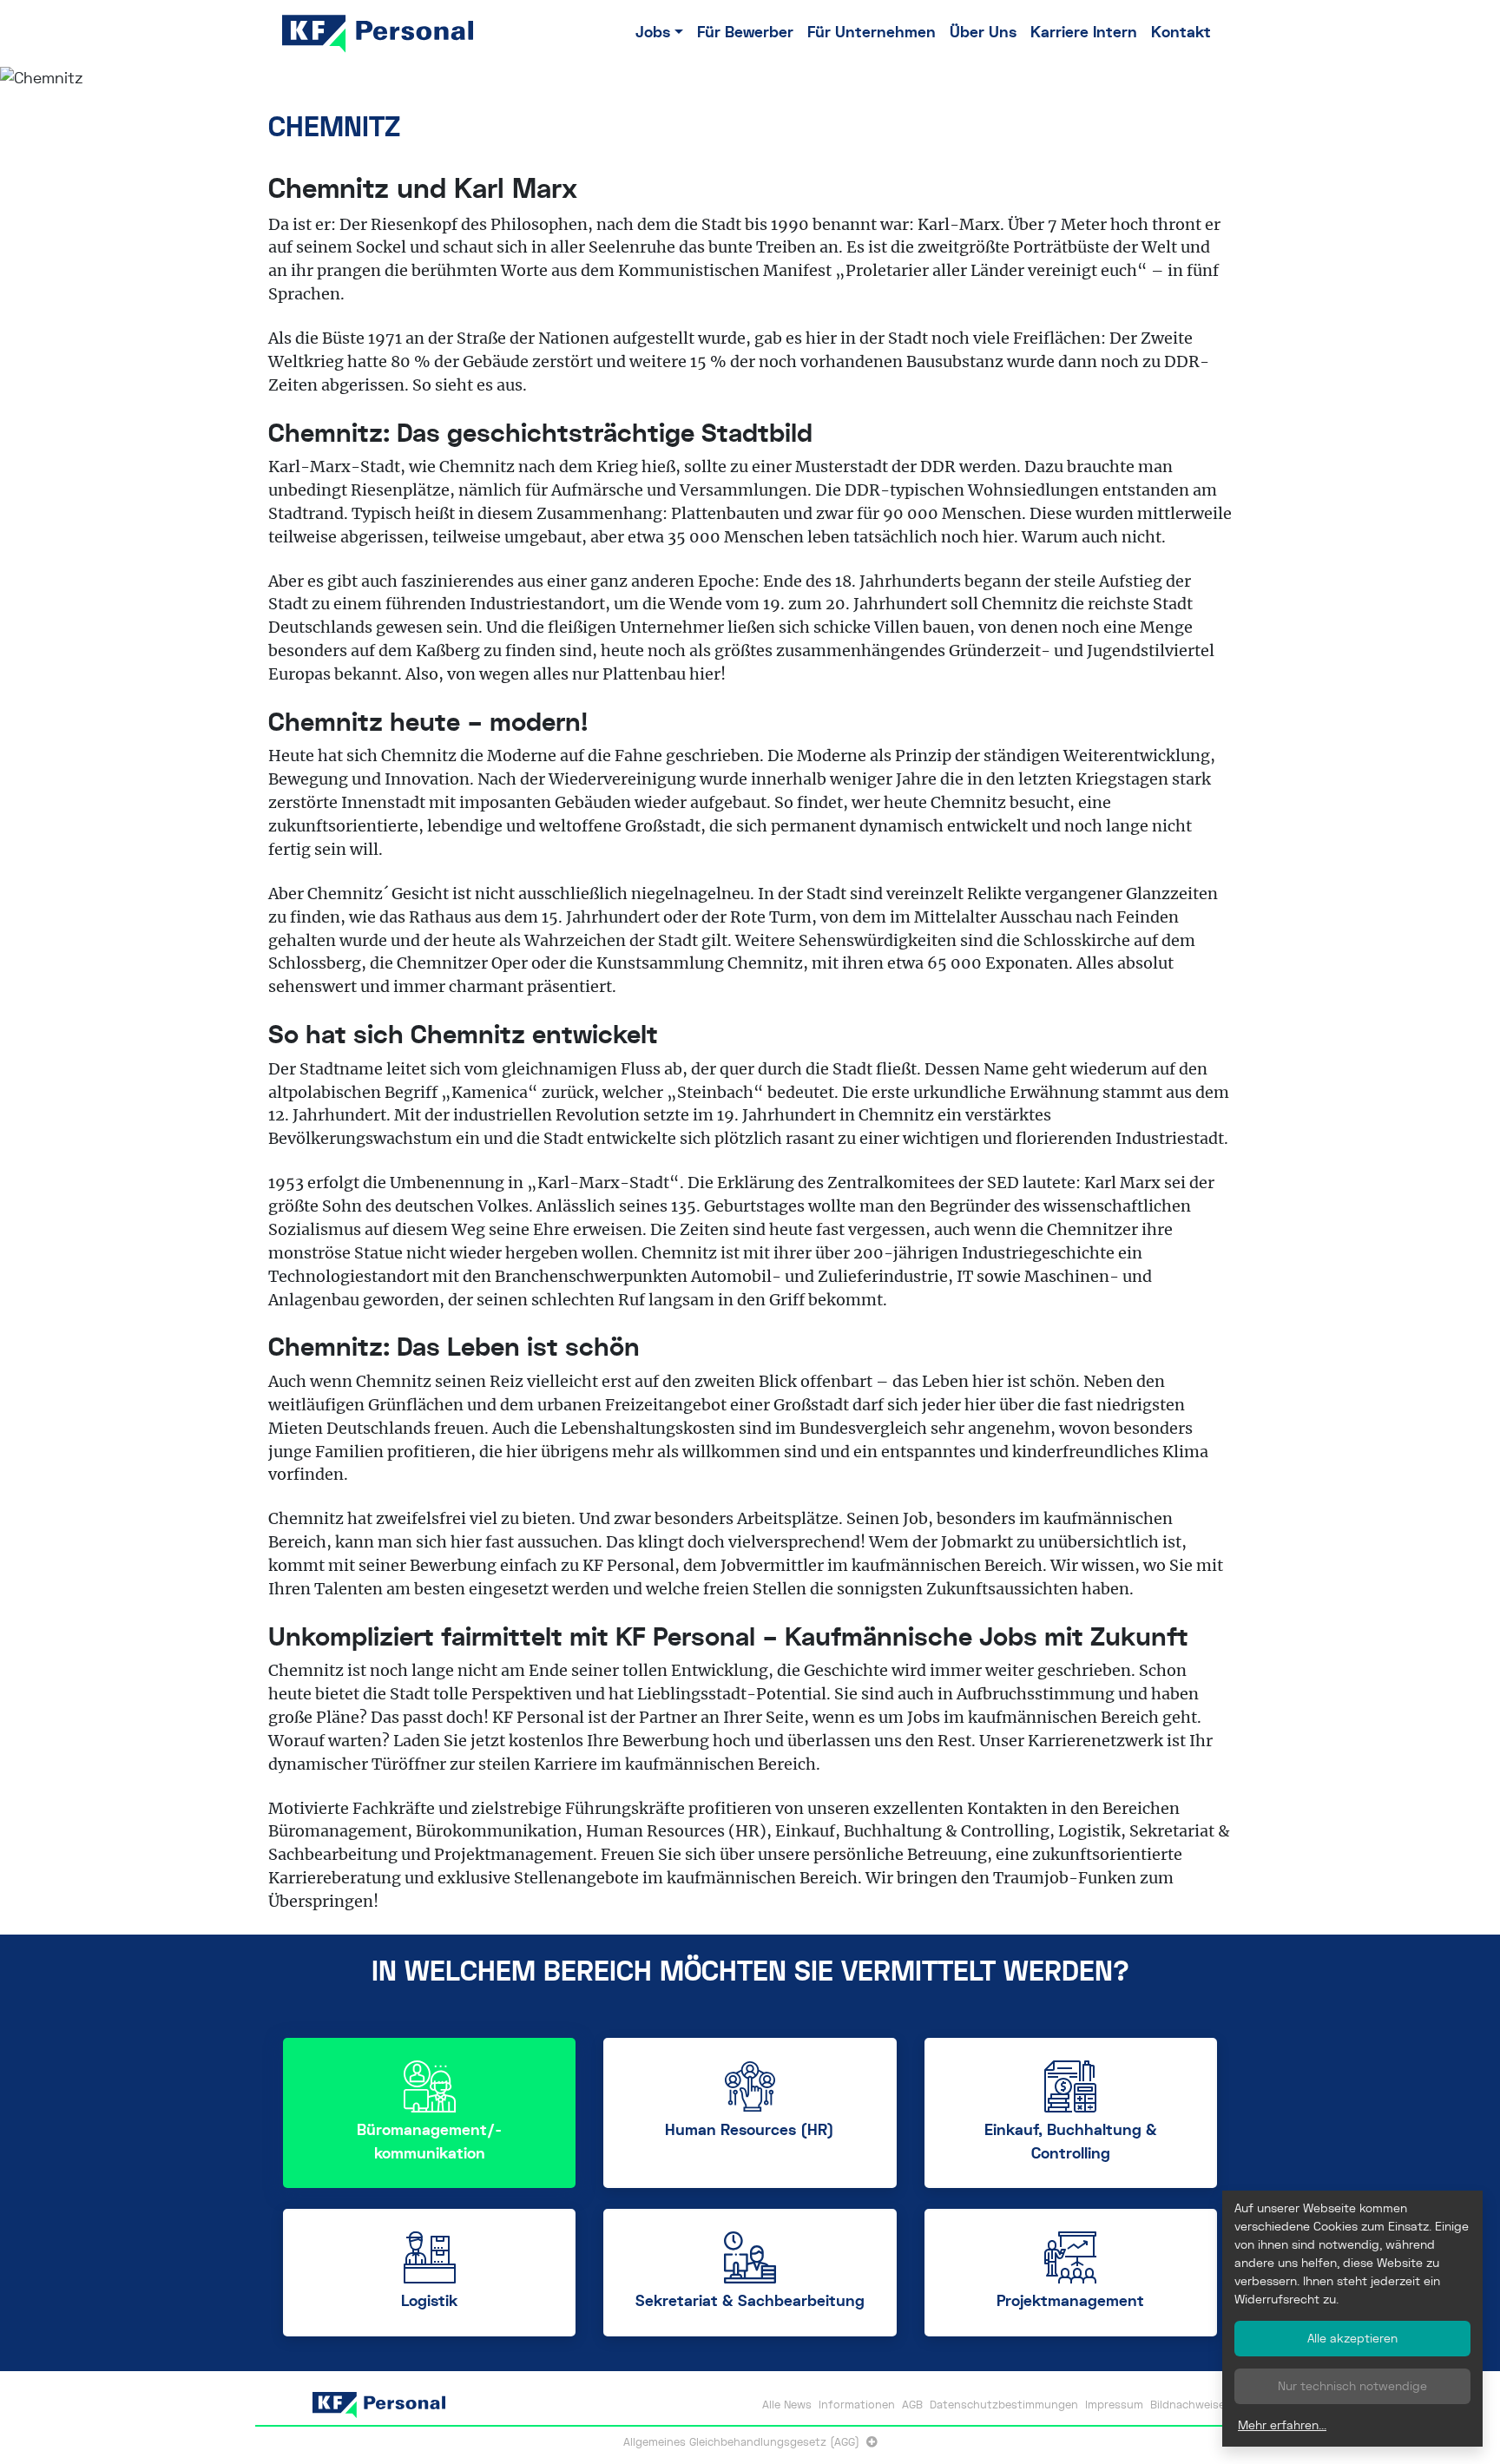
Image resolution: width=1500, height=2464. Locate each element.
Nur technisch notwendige (1352, 2386)
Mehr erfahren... (1282, 2425)
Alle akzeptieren (1352, 2338)
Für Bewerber (745, 33)
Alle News (787, 2405)
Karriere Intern (1084, 33)
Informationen (857, 2405)
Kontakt (1181, 33)
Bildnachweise (1187, 2405)
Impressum (1114, 2405)
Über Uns (983, 33)
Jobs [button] (653, 33)
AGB (912, 2405)
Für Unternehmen (872, 33)
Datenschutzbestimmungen (1004, 2405)
